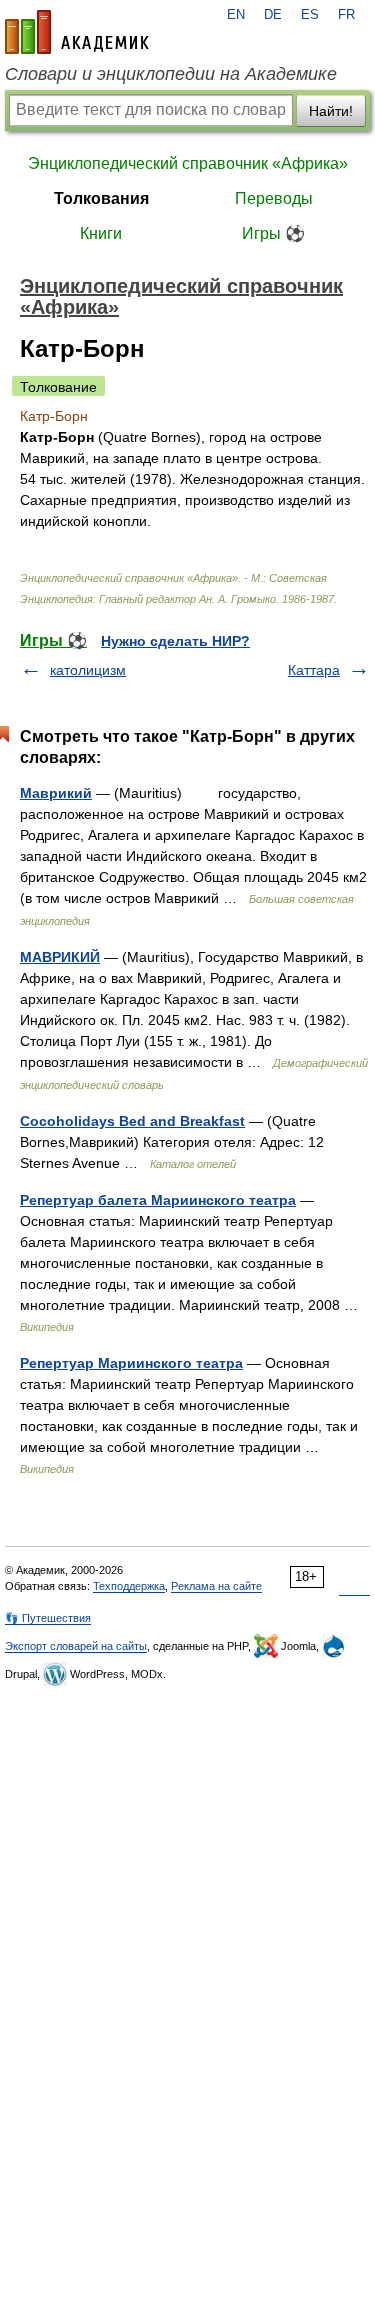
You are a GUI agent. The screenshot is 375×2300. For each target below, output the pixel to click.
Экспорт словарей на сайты (76, 1646)
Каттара (314, 670)
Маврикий (56, 793)
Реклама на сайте (216, 1586)
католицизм (88, 670)
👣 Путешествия (48, 1618)
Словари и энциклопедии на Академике (171, 74)
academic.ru (77, 32)
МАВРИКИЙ (60, 957)
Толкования (101, 198)
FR (346, 15)
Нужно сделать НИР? (175, 641)
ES (310, 15)
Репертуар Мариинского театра (131, 1363)
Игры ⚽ (273, 233)
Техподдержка (129, 1586)
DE (273, 15)
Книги (101, 233)
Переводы (274, 198)
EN (236, 15)
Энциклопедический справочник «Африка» (188, 163)
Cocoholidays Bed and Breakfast (132, 1121)
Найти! (331, 111)
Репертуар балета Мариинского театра (158, 1200)
